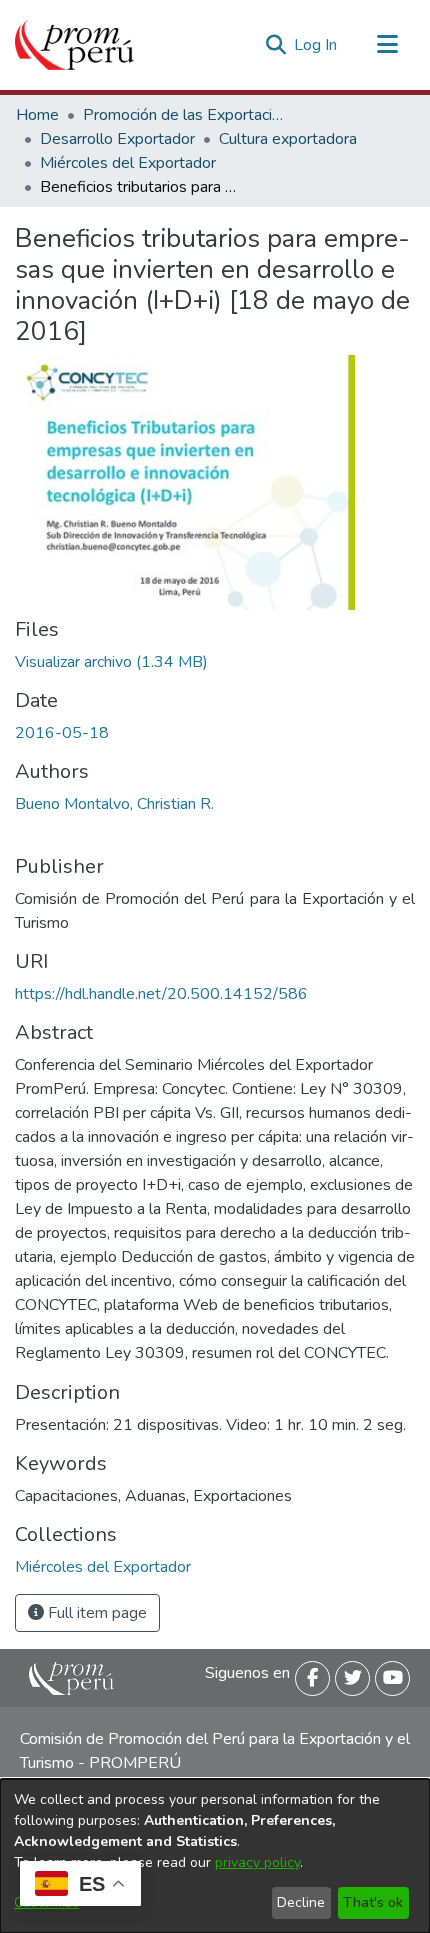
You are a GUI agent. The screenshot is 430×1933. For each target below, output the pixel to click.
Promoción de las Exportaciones (183, 115)
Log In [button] (316, 45)
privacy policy (257, 1862)
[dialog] (215, 1856)
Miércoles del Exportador (128, 163)
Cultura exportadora (288, 139)
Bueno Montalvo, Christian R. (114, 804)
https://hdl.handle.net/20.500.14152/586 (161, 994)
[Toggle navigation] (387, 45)
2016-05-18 (62, 733)
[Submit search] (275, 45)
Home (37, 115)
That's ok (373, 1902)
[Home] (74, 45)
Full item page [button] (95, 1613)
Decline (301, 1902)
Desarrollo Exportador (117, 139)
